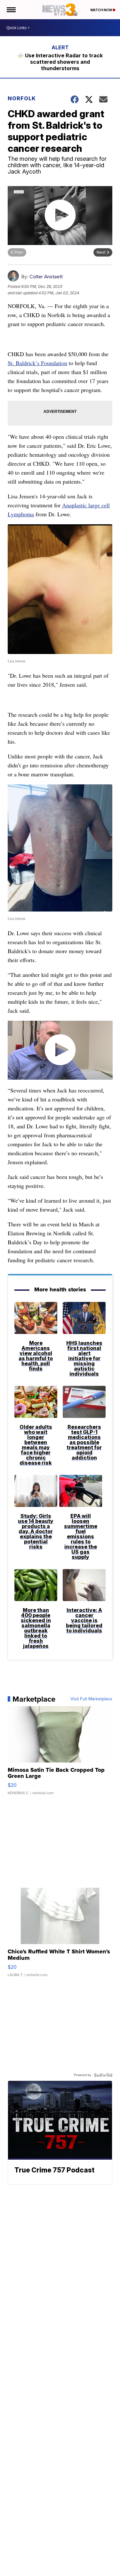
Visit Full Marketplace (91, 1699)
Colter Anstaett (46, 277)
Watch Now (101, 10)
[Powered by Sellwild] (103, 2075)
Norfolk (22, 98)
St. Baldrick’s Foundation (37, 363)
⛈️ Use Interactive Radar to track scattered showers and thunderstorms (60, 62)
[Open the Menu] (11, 10)
